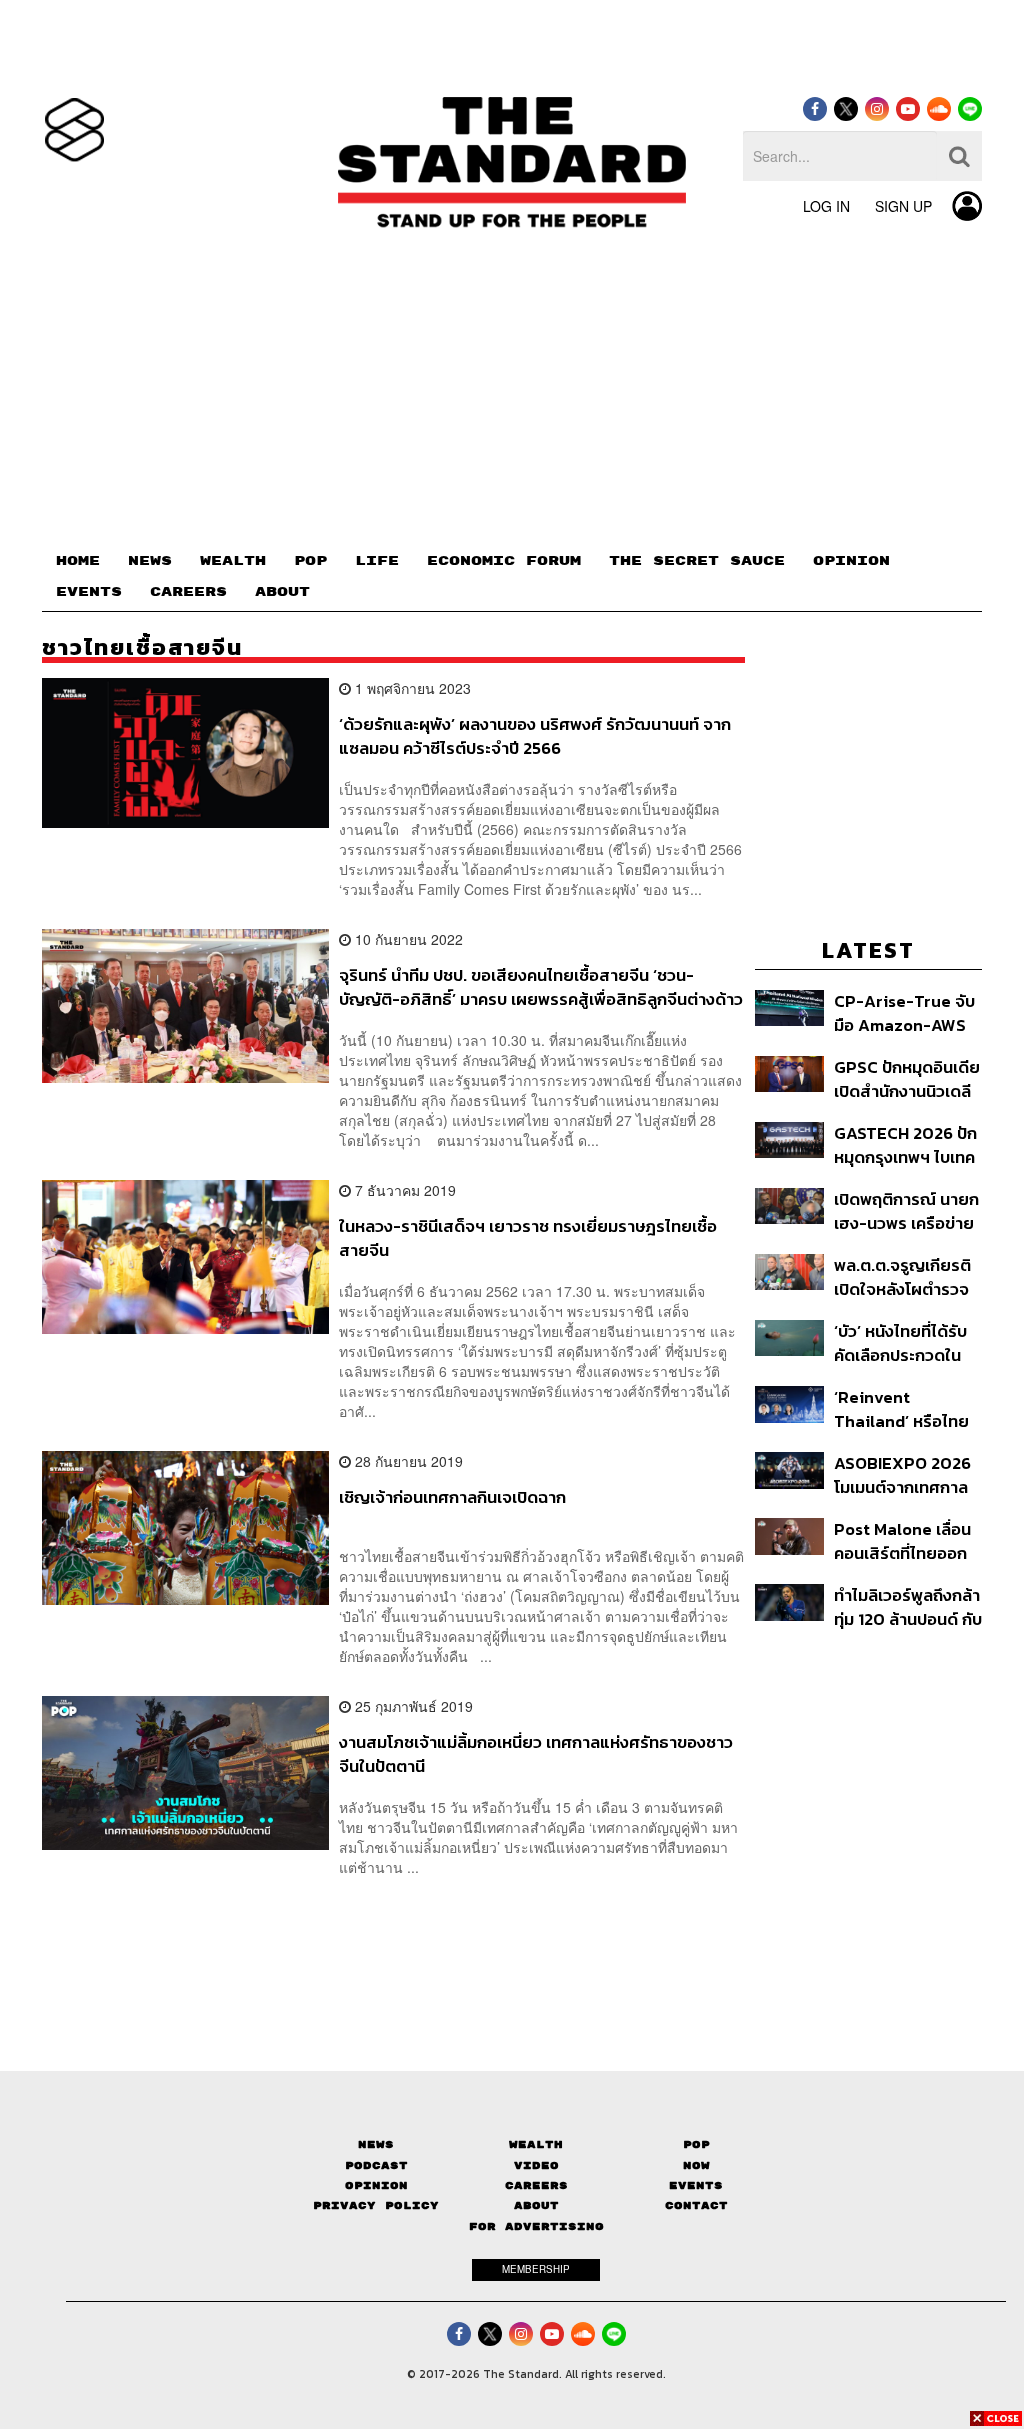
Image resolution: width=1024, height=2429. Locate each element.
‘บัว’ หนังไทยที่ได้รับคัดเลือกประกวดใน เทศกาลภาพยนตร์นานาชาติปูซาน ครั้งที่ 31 (906, 1342)
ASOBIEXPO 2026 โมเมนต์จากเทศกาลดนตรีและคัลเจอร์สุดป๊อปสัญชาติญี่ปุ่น (905, 1474)
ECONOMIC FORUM (504, 561)
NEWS (150, 561)
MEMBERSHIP (536, 2269)
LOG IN (826, 206)
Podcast (376, 2165)
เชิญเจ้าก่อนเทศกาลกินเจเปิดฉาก (452, 1498)
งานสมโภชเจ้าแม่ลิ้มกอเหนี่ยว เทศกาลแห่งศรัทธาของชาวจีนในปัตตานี (536, 1753)
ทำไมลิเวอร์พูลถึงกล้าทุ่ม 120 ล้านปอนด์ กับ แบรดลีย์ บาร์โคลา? (908, 1606)
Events (696, 2185)
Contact (696, 2205)
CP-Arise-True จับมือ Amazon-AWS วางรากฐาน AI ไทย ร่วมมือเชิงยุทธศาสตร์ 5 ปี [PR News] (904, 1012)
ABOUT (282, 592)
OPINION (851, 561)
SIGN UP (903, 206)
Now (696, 2165)
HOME (78, 561)
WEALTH (233, 561)
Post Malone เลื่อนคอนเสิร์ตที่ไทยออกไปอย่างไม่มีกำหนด (902, 1540)
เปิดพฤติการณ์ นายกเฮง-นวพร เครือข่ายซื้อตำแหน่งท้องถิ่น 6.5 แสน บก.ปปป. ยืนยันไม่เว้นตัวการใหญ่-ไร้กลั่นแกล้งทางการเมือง (906, 1210)
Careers (536, 2185)
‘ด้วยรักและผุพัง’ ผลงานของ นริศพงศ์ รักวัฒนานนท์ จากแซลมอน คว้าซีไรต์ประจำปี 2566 (535, 735)
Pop (696, 2144)
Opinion (376, 2185)
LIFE (377, 561)
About (536, 2205)
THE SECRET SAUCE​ (697, 561)
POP (310, 561)
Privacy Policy (376, 2205)
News (376, 2144)
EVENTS (89, 592)
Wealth (536, 2144)
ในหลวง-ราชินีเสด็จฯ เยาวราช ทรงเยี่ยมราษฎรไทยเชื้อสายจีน (528, 1237)
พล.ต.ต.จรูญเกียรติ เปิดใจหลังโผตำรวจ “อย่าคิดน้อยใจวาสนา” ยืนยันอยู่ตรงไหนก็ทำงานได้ (902, 1276)
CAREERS (188, 592)
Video (536, 2165)
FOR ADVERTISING (536, 2226)
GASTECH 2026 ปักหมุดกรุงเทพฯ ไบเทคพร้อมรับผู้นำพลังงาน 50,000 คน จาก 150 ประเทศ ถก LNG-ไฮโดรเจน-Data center (907, 1144)
